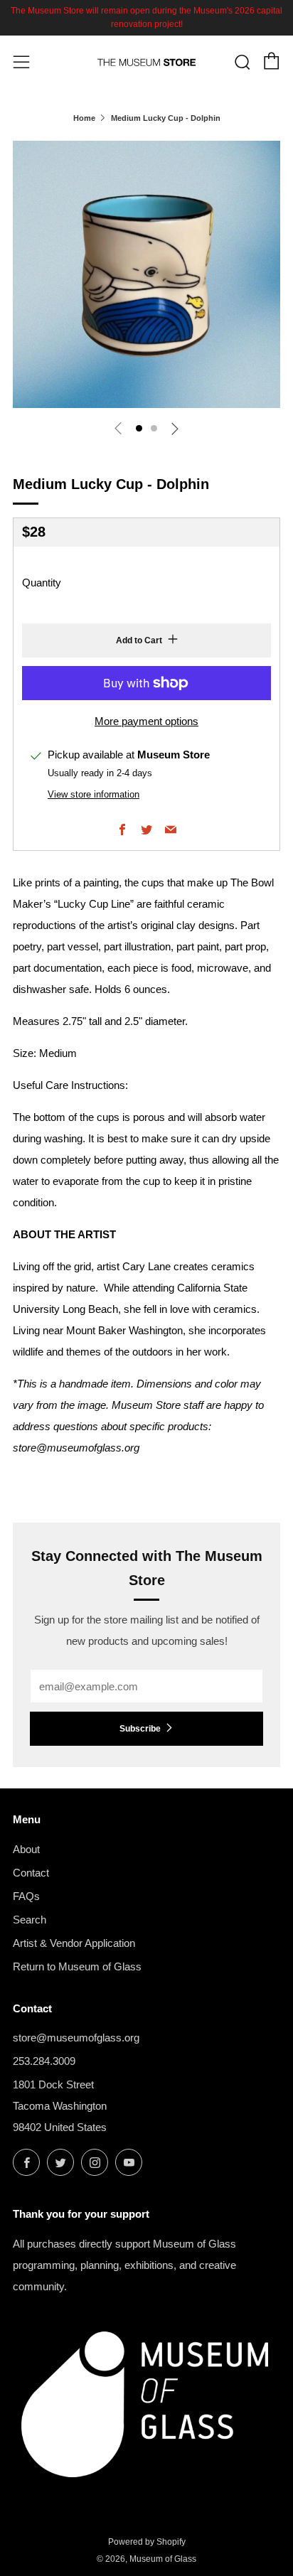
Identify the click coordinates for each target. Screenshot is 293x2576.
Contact (31, 1873)
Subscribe (140, 1729)
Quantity (42, 583)
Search (30, 1920)
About (26, 1849)
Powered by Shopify (147, 2542)
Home (84, 118)
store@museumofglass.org (76, 2038)
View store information (94, 794)
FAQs (26, 1896)
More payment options (146, 721)
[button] (139, 428)
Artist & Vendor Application (74, 1943)
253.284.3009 (44, 2061)
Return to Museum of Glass (77, 1966)
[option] (146, 274)
